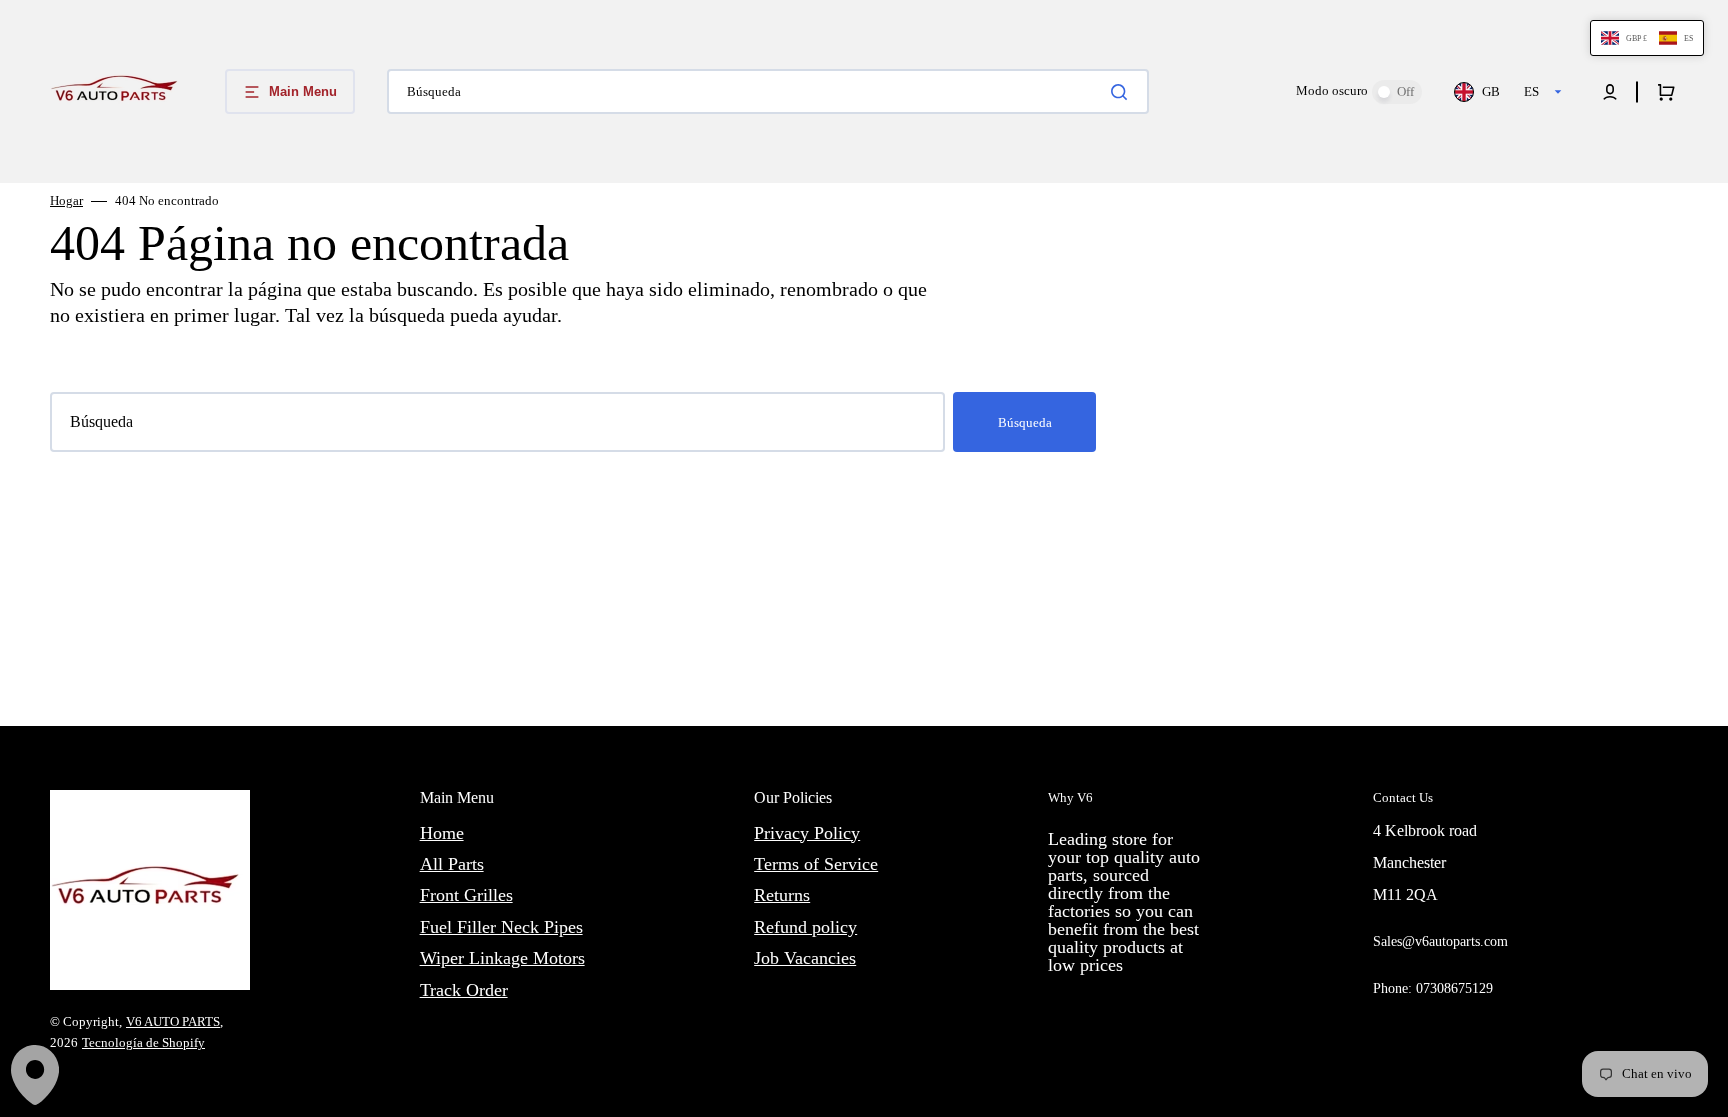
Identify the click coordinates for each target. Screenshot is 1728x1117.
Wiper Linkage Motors (502, 958)
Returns (782, 895)
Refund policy (805, 927)
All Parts (452, 864)
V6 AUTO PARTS (173, 1021)
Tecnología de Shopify (143, 1042)
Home (442, 833)
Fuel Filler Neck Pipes (501, 927)
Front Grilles (466, 895)
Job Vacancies (805, 958)
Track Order (464, 990)
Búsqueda (1025, 422)
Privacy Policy (807, 833)
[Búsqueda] (1123, 92)
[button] (1610, 92)
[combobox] (768, 91)
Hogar (66, 200)
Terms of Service (816, 864)
